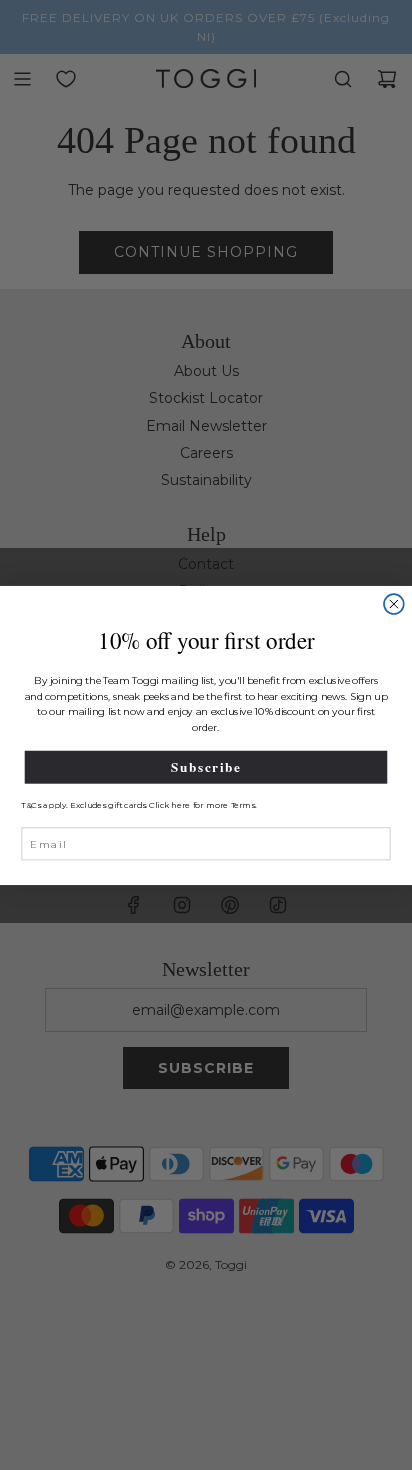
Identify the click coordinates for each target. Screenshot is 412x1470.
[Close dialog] (394, 604)
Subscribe (206, 766)
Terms (243, 805)
